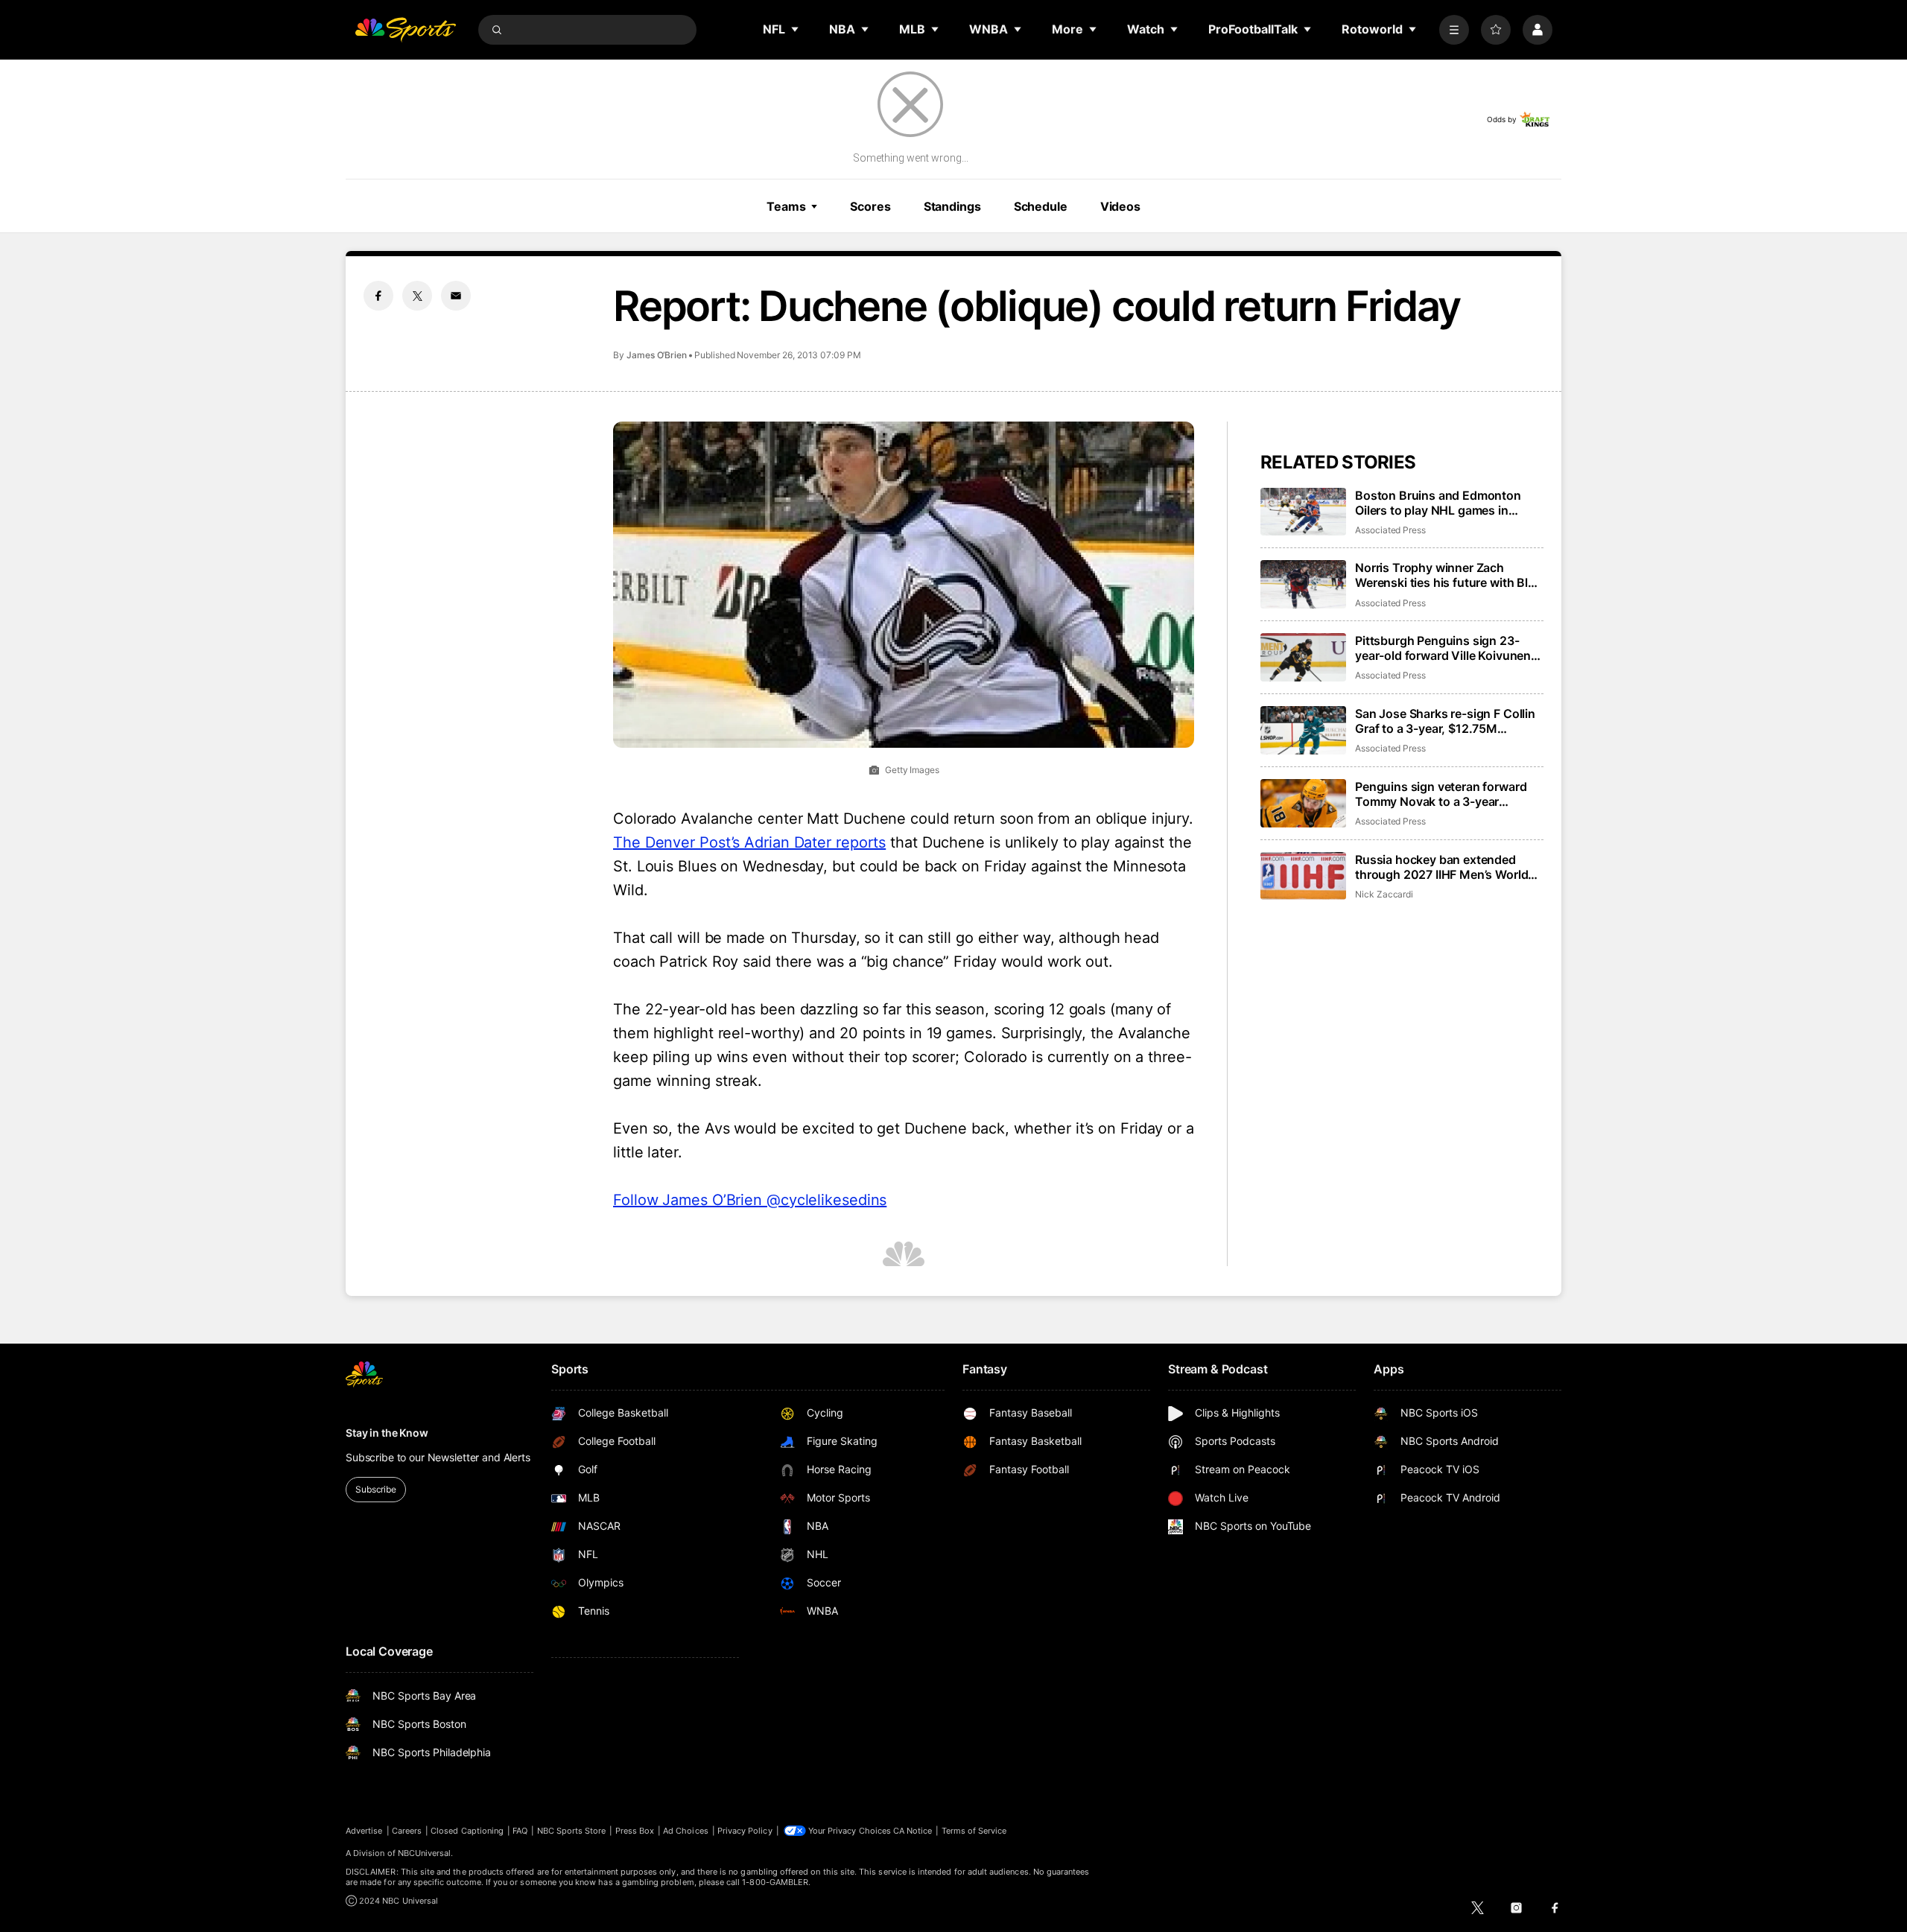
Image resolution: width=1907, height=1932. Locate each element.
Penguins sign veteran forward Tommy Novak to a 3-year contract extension (1441, 794)
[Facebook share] (378, 296)
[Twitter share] (417, 296)
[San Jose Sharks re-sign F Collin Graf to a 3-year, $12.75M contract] (1303, 730)
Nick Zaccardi (1384, 894)
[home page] (405, 30)
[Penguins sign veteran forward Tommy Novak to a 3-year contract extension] (1303, 803)
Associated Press (1390, 530)
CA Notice (913, 1831)
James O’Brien (657, 355)
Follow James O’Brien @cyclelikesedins (750, 1200)
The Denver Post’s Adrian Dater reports (749, 842)
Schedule (1041, 206)
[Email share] (456, 296)
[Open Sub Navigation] (796, 29)
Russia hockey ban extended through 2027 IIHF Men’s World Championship (1441, 867)
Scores (870, 206)
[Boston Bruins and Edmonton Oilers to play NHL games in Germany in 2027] (1303, 512)
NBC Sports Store (572, 1831)
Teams (786, 206)
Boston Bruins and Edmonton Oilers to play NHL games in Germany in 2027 (1438, 503)
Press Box (635, 1831)
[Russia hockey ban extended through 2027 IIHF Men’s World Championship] (1303, 876)
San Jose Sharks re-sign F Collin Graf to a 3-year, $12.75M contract (1445, 721)
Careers (407, 1831)
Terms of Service (974, 1831)
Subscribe (376, 1489)
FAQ (520, 1831)
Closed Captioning (467, 1831)
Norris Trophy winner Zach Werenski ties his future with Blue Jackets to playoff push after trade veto (1449, 575)
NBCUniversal (425, 1853)
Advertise (364, 1831)
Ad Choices (686, 1831)
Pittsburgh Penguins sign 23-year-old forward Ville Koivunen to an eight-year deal (1443, 648)
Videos (1120, 206)
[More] (1454, 30)
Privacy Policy (745, 1831)
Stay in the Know (387, 1433)
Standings (952, 206)
